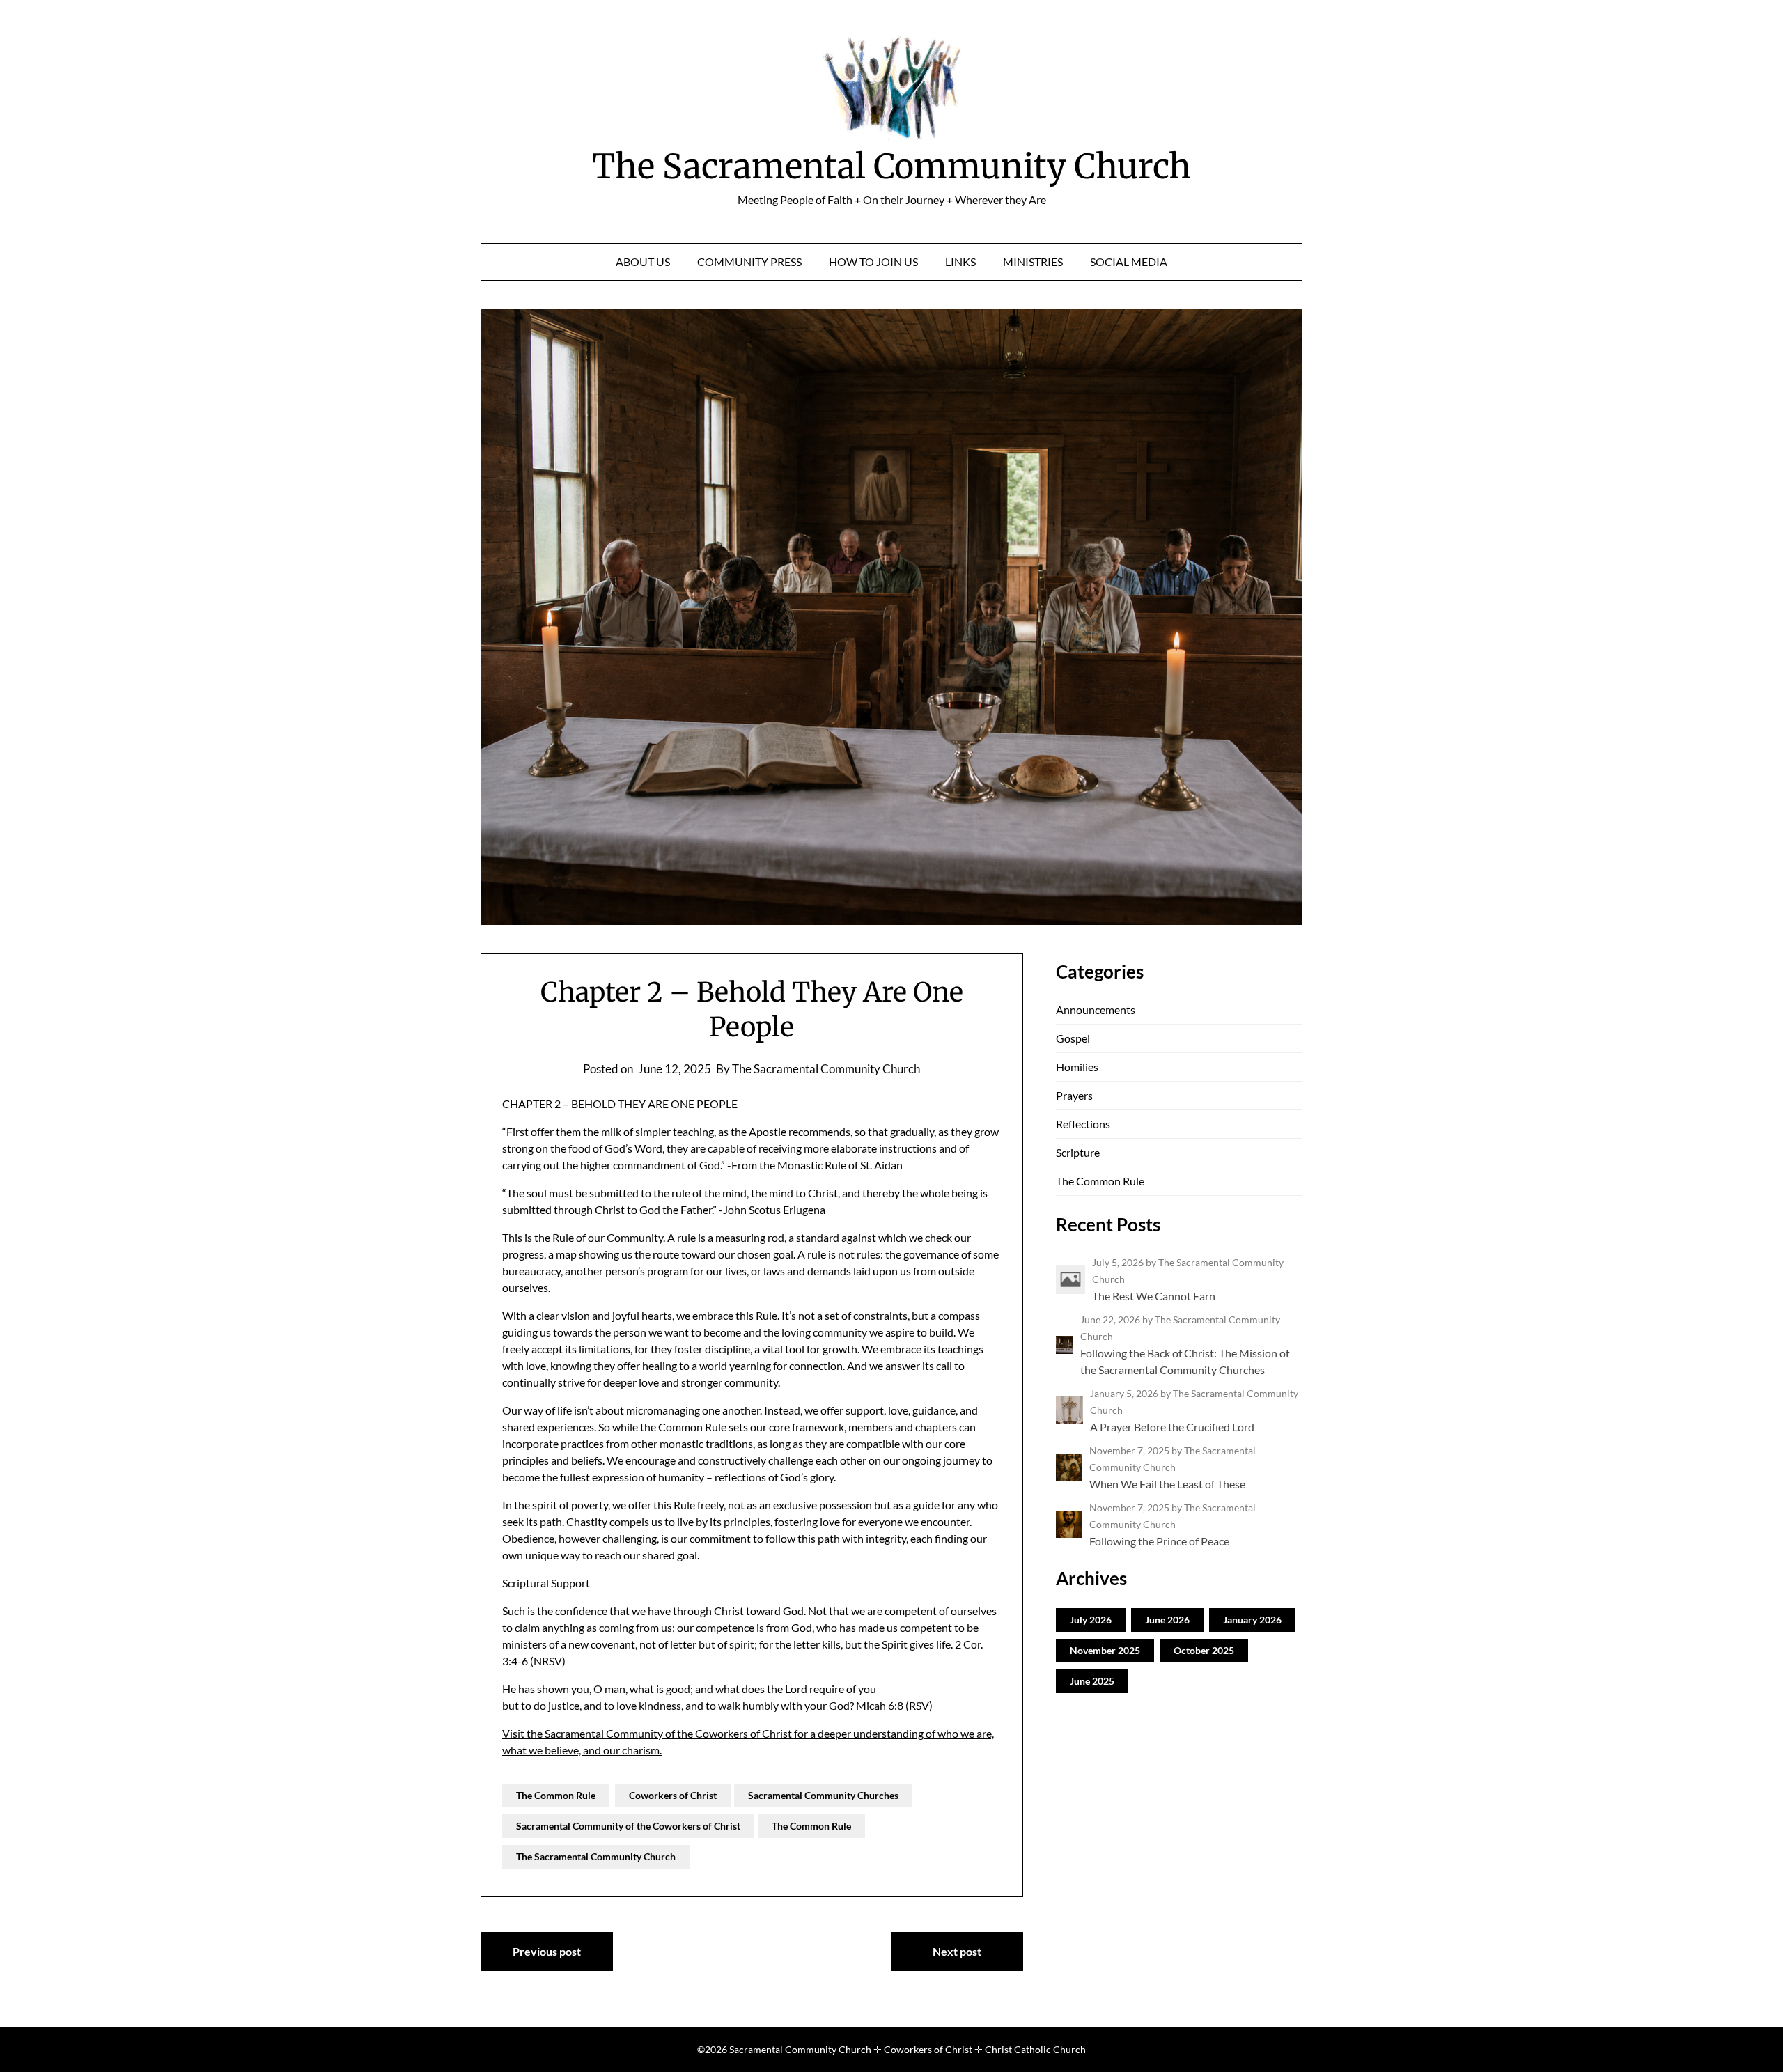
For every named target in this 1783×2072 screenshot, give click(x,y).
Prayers (1074, 1095)
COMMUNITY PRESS (749, 262)
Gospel (1073, 1038)
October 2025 (1204, 1650)
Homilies (1077, 1067)
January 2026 (1252, 1620)
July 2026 (1091, 1620)
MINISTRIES (1033, 262)
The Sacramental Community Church (891, 166)
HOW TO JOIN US (873, 262)
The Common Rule (556, 1795)
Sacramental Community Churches (823, 1795)
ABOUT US (643, 262)
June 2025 (1092, 1681)
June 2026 (1167, 1620)
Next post (957, 1951)
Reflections (1083, 1124)
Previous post (547, 1951)
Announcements (1096, 1010)
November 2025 (1105, 1650)
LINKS (960, 262)
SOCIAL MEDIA (1129, 262)
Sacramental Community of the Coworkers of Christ (628, 1826)
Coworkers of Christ (673, 1795)
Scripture (1078, 1152)
